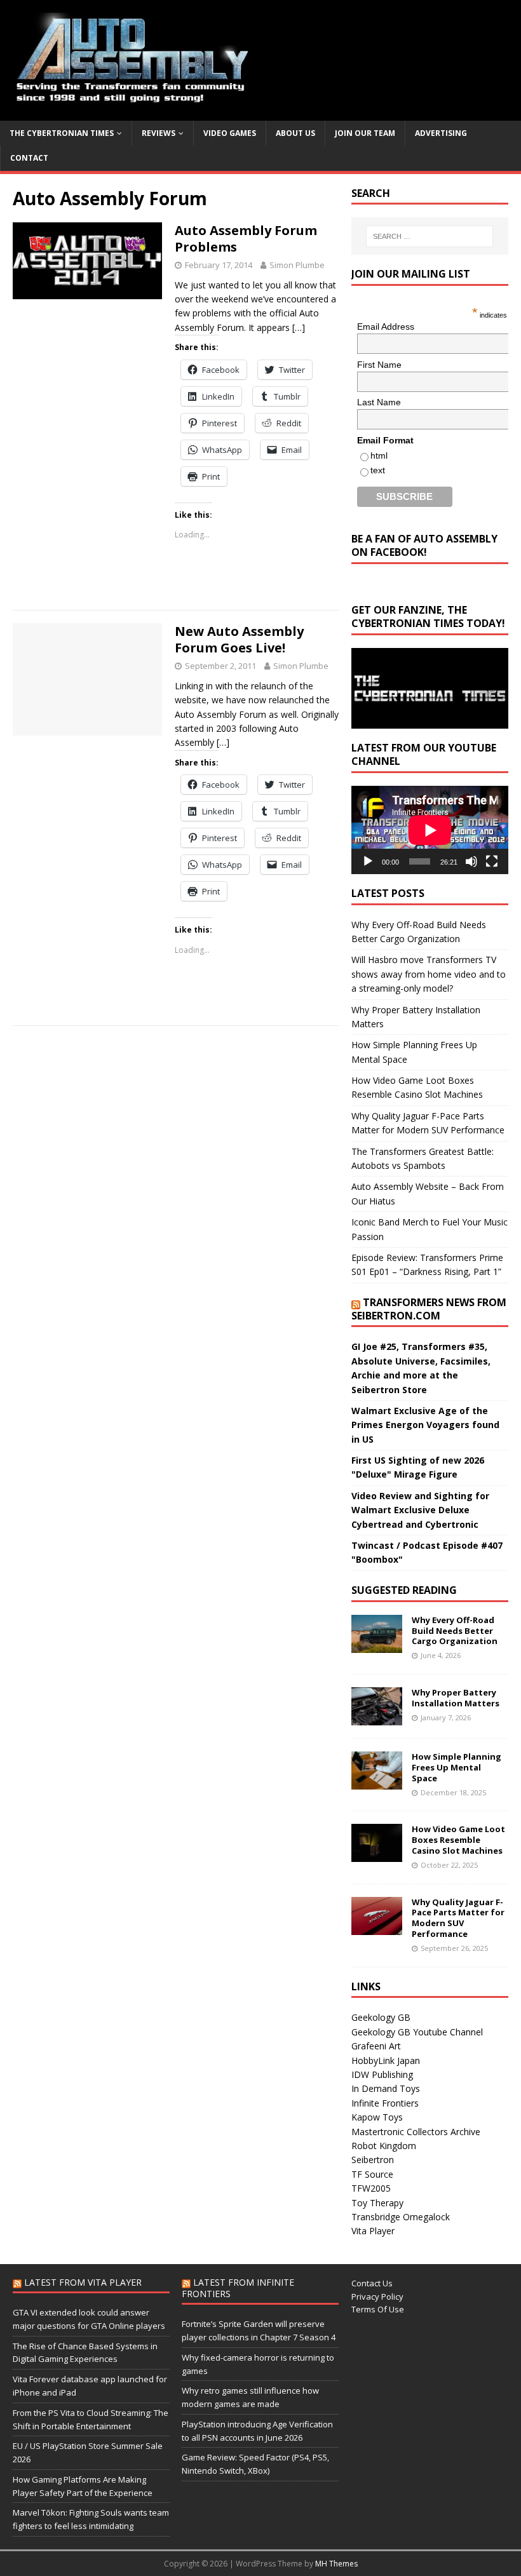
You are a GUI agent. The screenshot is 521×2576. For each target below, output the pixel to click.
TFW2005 (371, 2188)
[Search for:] (430, 236)
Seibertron (373, 2160)
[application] (430, 830)
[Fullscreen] (492, 861)
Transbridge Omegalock (401, 2217)
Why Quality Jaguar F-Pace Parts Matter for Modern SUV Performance (458, 1918)
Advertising (441, 133)
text (378, 470)
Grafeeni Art (376, 2046)
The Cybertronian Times (62, 133)
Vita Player (373, 2231)
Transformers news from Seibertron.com (429, 1309)
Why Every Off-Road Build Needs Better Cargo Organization (455, 1631)
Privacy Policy (377, 2296)
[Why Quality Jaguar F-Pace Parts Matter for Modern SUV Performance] (377, 1927)
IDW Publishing (382, 2074)
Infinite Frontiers (385, 2103)
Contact (29, 158)
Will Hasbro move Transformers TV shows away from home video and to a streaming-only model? (429, 974)
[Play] (368, 861)
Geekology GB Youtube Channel (417, 2032)
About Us (295, 133)
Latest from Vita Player (83, 2282)
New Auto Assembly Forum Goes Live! (239, 639)
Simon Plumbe (297, 265)
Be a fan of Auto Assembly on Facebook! (424, 545)
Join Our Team (365, 133)
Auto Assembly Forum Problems (246, 239)
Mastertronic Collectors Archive (416, 2132)
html (379, 455)
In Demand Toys (386, 2088)
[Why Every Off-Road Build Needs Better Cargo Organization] (377, 1645)
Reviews (159, 133)
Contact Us (372, 2283)
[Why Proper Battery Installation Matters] (377, 1718)
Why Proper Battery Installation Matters (456, 1698)
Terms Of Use (378, 2309)
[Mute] (471, 861)
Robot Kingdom (384, 2146)
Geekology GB (381, 2017)
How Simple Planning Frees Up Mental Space (457, 1767)
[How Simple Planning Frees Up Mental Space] (377, 1782)
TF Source (372, 2174)
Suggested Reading (404, 1590)
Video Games (230, 133)
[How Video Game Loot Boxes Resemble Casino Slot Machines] (377, 1855)
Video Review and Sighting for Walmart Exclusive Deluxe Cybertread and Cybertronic (420, 1510)
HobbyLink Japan (386, 2060)
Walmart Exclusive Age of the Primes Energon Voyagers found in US (425, 1425)
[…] (299, 327)
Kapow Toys (377, 2117)
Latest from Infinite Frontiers (238, 2288)
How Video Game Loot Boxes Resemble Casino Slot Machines (458, 1840)
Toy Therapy (377, 2203)
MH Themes (336, 2564)
